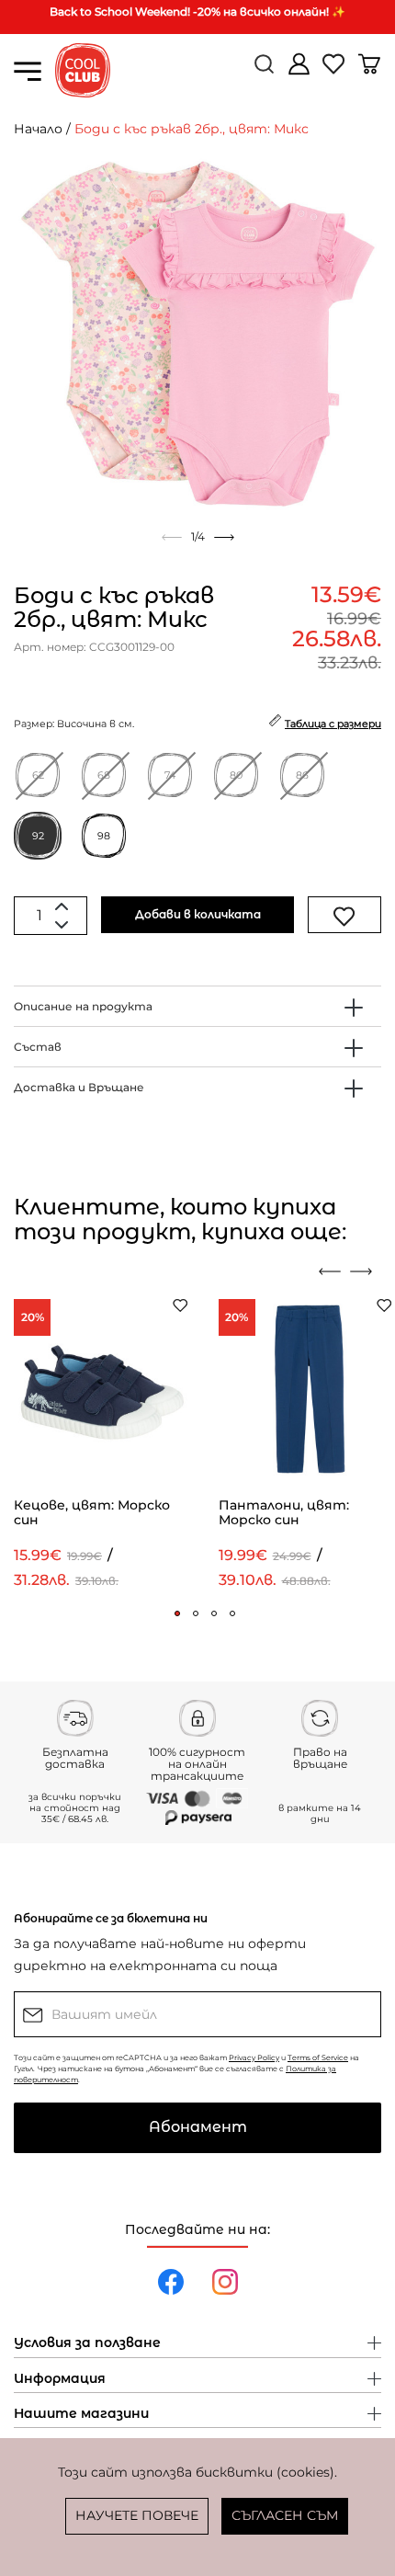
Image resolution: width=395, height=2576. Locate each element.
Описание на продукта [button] (83, 1006)
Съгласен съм (285, 2515)
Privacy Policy (254, 2057)
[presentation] (330, 1271)
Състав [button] (38, 1047)
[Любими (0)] (335, 71)
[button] (177, 1613)
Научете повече (137, 2515)
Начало (38, 129)
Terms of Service (318, 2057)
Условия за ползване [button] (87, 2343)
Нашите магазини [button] (81, 2414)
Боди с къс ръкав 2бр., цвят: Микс (192, 129)
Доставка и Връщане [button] (79, 1087)
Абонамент (198, 2127)
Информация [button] (60, 2379)
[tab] (197, 1006)
